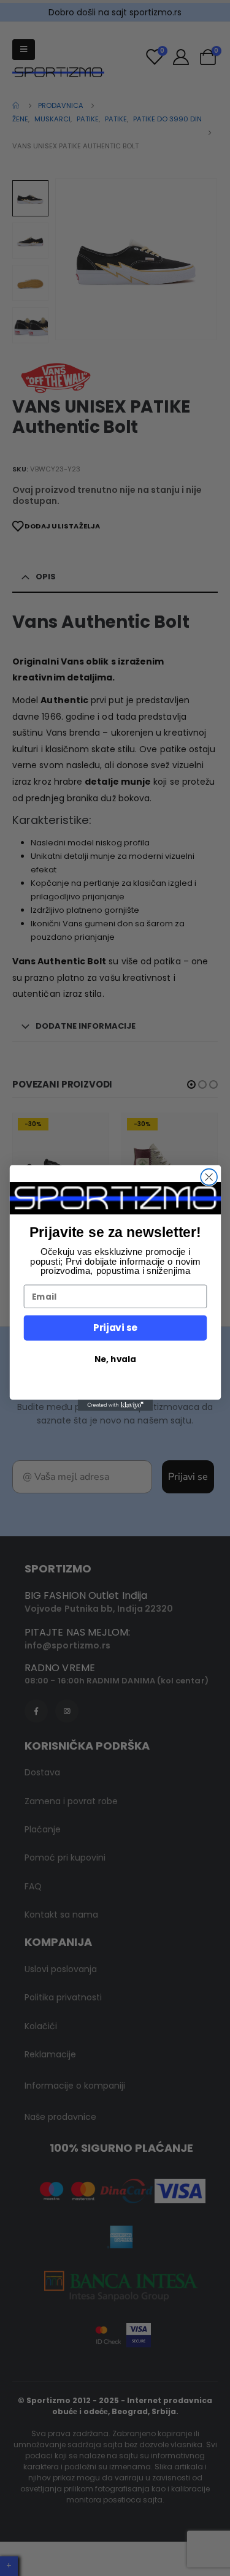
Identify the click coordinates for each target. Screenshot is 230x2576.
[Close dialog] (209, 1177)
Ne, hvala (115, 1359)
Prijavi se (115, 1328)
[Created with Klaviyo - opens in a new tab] (115, 1405)
